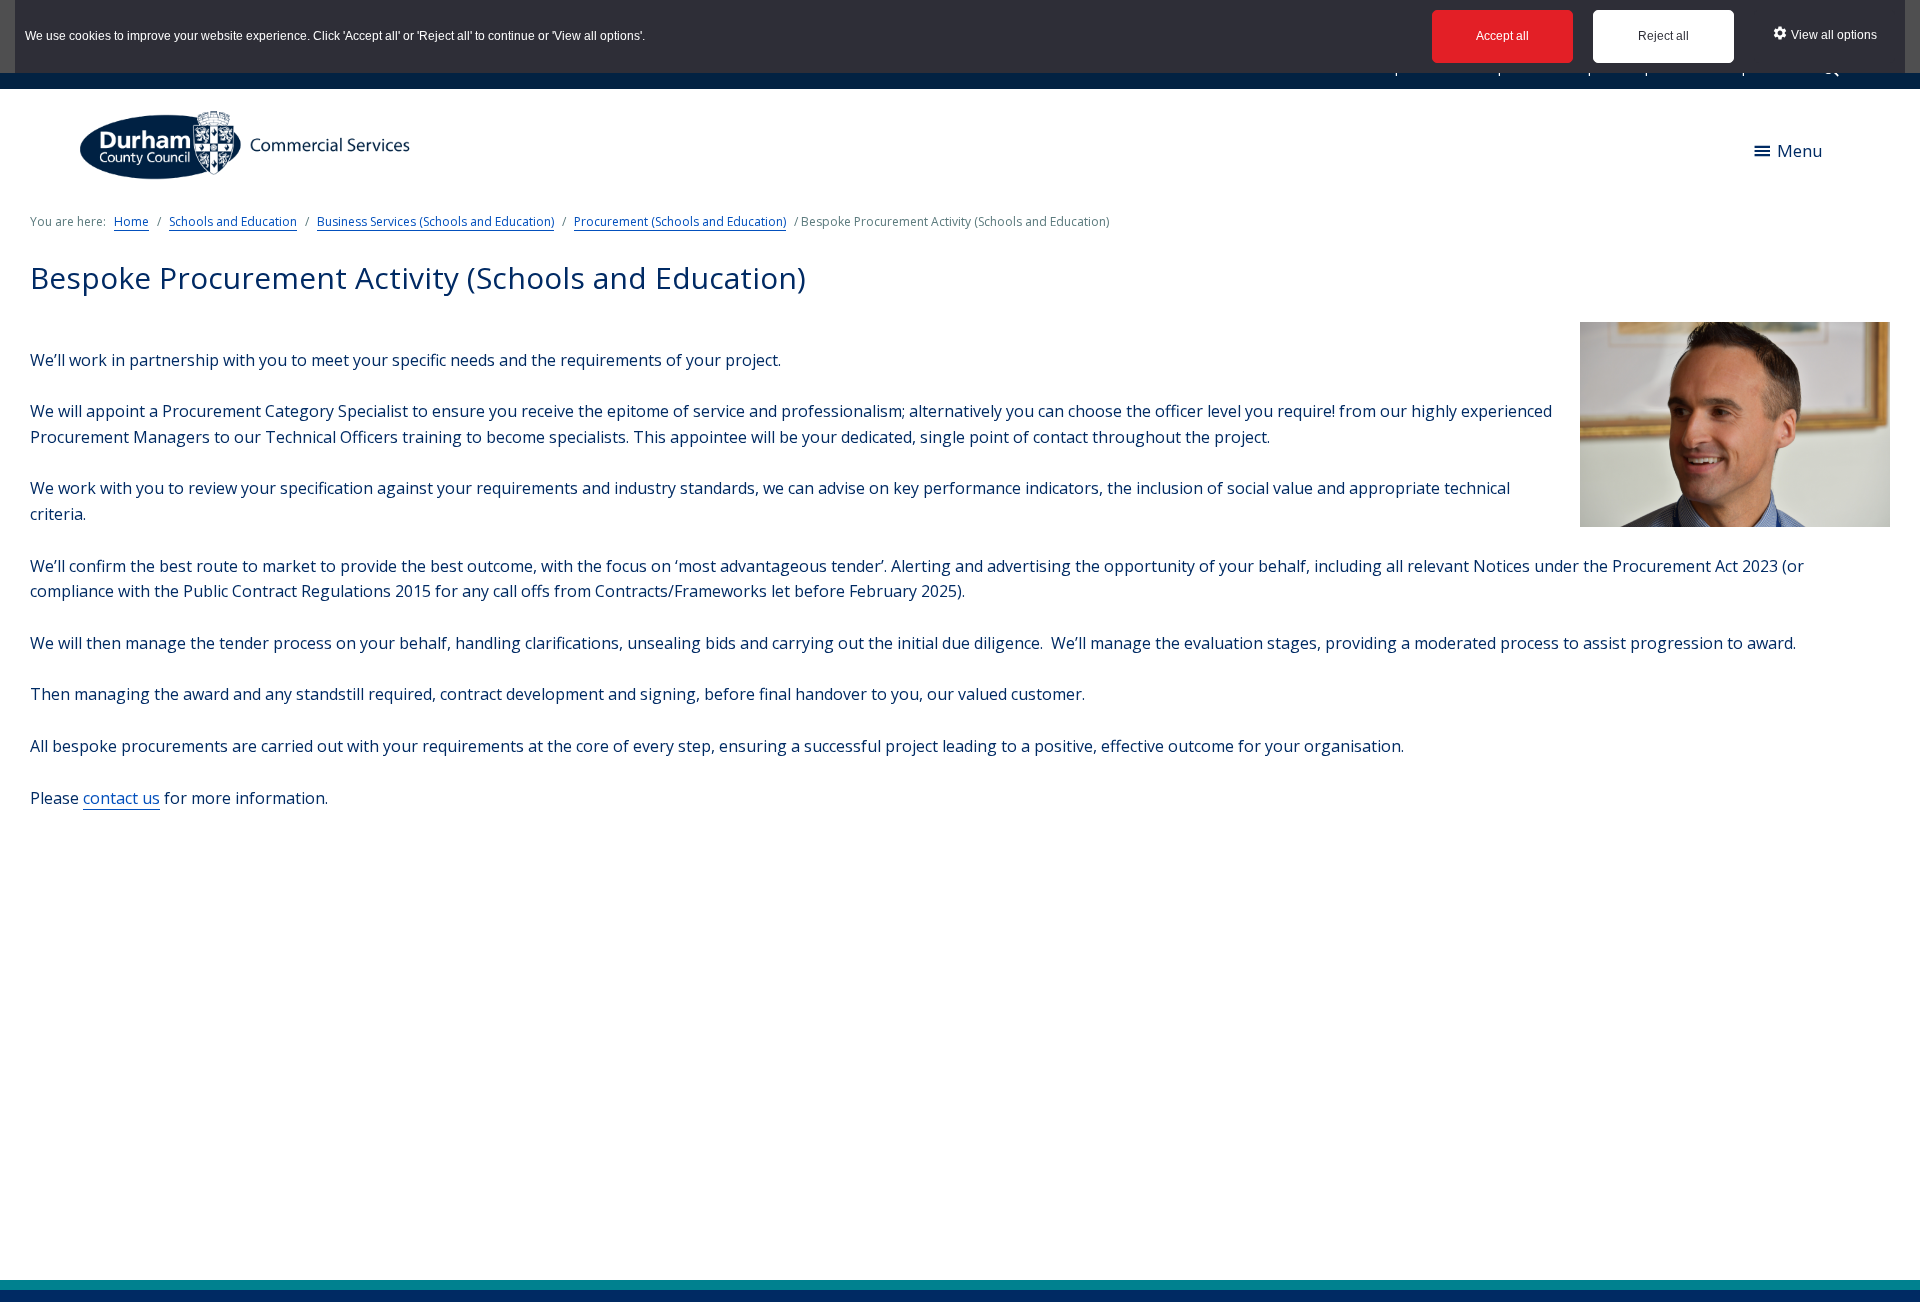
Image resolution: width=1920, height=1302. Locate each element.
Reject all (1663, 36)
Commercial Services (252, 150)
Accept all (1502, 36)
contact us (121, 798)
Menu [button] (1800, 150)
